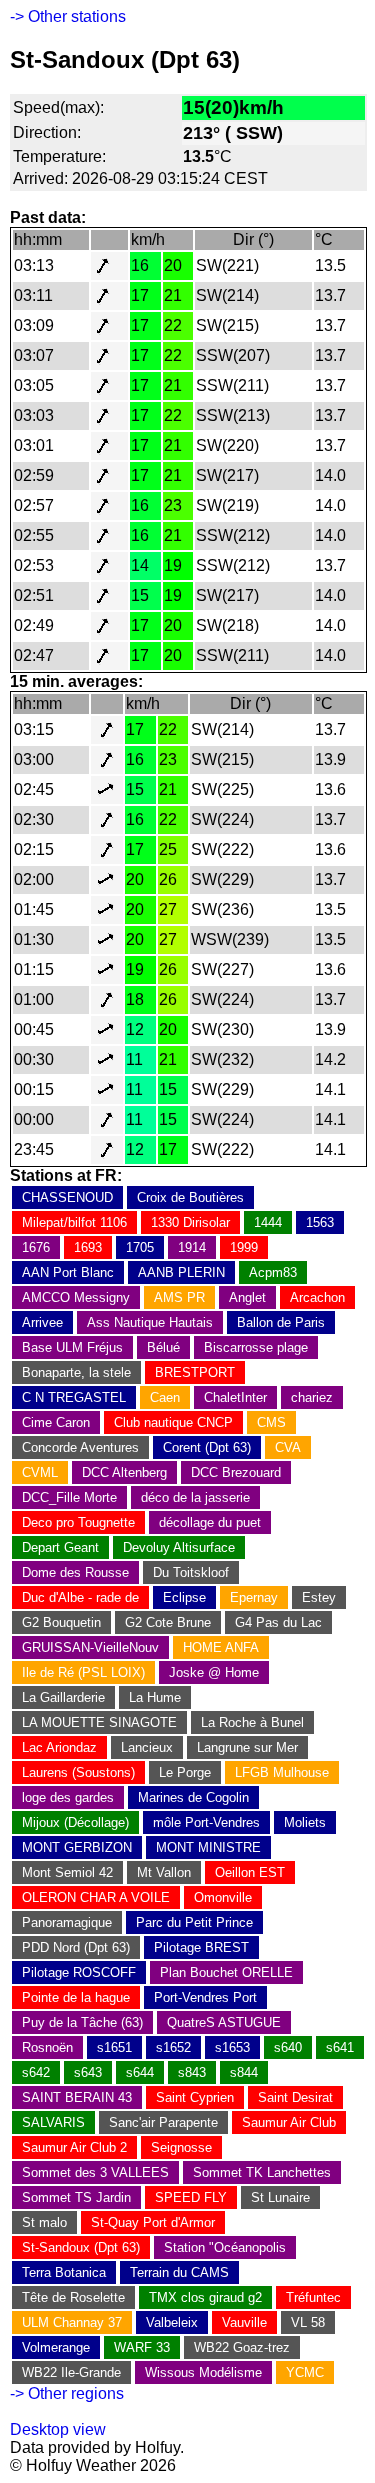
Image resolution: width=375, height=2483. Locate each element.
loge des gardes (68, 1797)
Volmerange (56, 2347)
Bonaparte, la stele (76, 1372)
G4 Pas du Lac (278, 1622)
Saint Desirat (295, 2097)
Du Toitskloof (191, 1572)
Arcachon (317, 1297)
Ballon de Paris (281, 1322)
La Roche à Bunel (252, 1722)
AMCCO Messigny (76, 1297)
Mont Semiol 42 (67, 1872)
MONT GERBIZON (77, 1847)
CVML (40, 1472)
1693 (88, 1247)
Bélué (163, 1347)
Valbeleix (172, 2322)
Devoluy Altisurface (179, 1547)
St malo (44, 2222)
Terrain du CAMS (179, 2272)
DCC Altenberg (124, 1472)
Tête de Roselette (73, 2297)
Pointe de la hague (76, 1997)
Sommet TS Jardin (76, 2197)
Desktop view (58, 2429)
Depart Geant (60, 1547)
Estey (319, 1597)
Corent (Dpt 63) (207, 1447)
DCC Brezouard (236, 1472)
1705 (140, 1247)
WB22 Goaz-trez (242, 2347)
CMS (271, 1422)
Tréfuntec (313, 2297)
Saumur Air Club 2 (74, 2147)
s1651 (114, 2047)
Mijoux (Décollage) (75, 1822)
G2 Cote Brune (168, 1622)
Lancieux (147, 1747)
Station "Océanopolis (225, 2247)
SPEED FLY (191, 2197)
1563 (320, 1222)
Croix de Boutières (190, 1197)
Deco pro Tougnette (78, 1522)
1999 (244, 1247)
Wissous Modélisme (203, 2372)
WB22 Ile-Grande (71, 2372)
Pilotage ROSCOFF (79, 1972)
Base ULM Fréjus (72, 1347)
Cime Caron (56, 1422)
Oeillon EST (250, 1872)
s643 (88, 2072)
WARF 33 (142, 2347)
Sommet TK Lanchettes (262, 2172)
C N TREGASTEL (74, 1397)
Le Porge (185, 1772)
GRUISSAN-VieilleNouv (90, 1647)
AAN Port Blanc (68, 1272)
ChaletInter (235, 1397)
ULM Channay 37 (72, 2322)
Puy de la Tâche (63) (82, 2022)
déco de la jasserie (195, 1497)
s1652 (173, 2047)
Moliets (305, 1822)
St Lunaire (280, 2197)
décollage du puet (210, 1522)
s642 (36, 2072)
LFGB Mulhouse (282, 1772)
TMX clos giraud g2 (205, 2297)
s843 (192, 2072)
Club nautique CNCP (173, 1422)
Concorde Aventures (80, 1447)
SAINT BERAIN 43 (77, 2097)
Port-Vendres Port (205, 1997)
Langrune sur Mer (247, 1747)
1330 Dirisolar (190, 1222)
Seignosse (181, 2147)
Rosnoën (47, 2047)
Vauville (244, 2322)
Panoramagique (67, 1922)
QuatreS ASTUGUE (224, 2022)
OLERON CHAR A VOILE (96, 1897)
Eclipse (184, 1597)
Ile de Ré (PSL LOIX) (83, 1672)
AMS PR (179, 1297)
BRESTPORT (195, 1372)
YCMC (305, 2372)
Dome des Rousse (75, 1572)
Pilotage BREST (201, 1947)
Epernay (254, 1597)
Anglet (247, 1297)
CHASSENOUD (67, 1197)
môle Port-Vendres (206, 1822)
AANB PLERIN (181, 1272)
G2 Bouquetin (61, 1622)
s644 (140, 2072)
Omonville (223, 1897)
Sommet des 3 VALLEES (95, 2172)
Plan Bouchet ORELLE (226, 1972)
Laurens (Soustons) (78, 1772)
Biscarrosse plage (256, 1347)
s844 (244, 2072)
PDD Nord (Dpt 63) (76, 1947)
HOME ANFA (221, 1647)
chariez (312, 1397)
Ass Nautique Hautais (150, 1322)
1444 (268, 1222)
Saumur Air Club (289, 2122)
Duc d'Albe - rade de (80, 1597)
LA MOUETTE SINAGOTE (99, 1722)
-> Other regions (67, 2393)
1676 (36, 1247)
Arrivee (42, 1322)
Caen (165, 1397)
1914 (192, 1247)
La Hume (155, 1697)
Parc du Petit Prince (194, 1922)
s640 (288, 2047)
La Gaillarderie (63, 1697)
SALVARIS (53, 2122)
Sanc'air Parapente (163, 2122)
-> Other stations (68, 16)
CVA (288, 1447)
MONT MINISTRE (208, 1847)
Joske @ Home (214, 1672)
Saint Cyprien (195, 2097)
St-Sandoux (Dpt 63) (81, 2247)
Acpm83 (273, 1272)
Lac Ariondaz (59, 1747)
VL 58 (308, 2322)
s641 (340, 2047)
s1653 (232, 2047)
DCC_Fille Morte (69, 1497)
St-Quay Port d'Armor (153, 2222)
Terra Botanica (64, 2272)
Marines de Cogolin (193, 1797)
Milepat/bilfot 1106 (74, 1222)
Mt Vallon (164, 1872)
